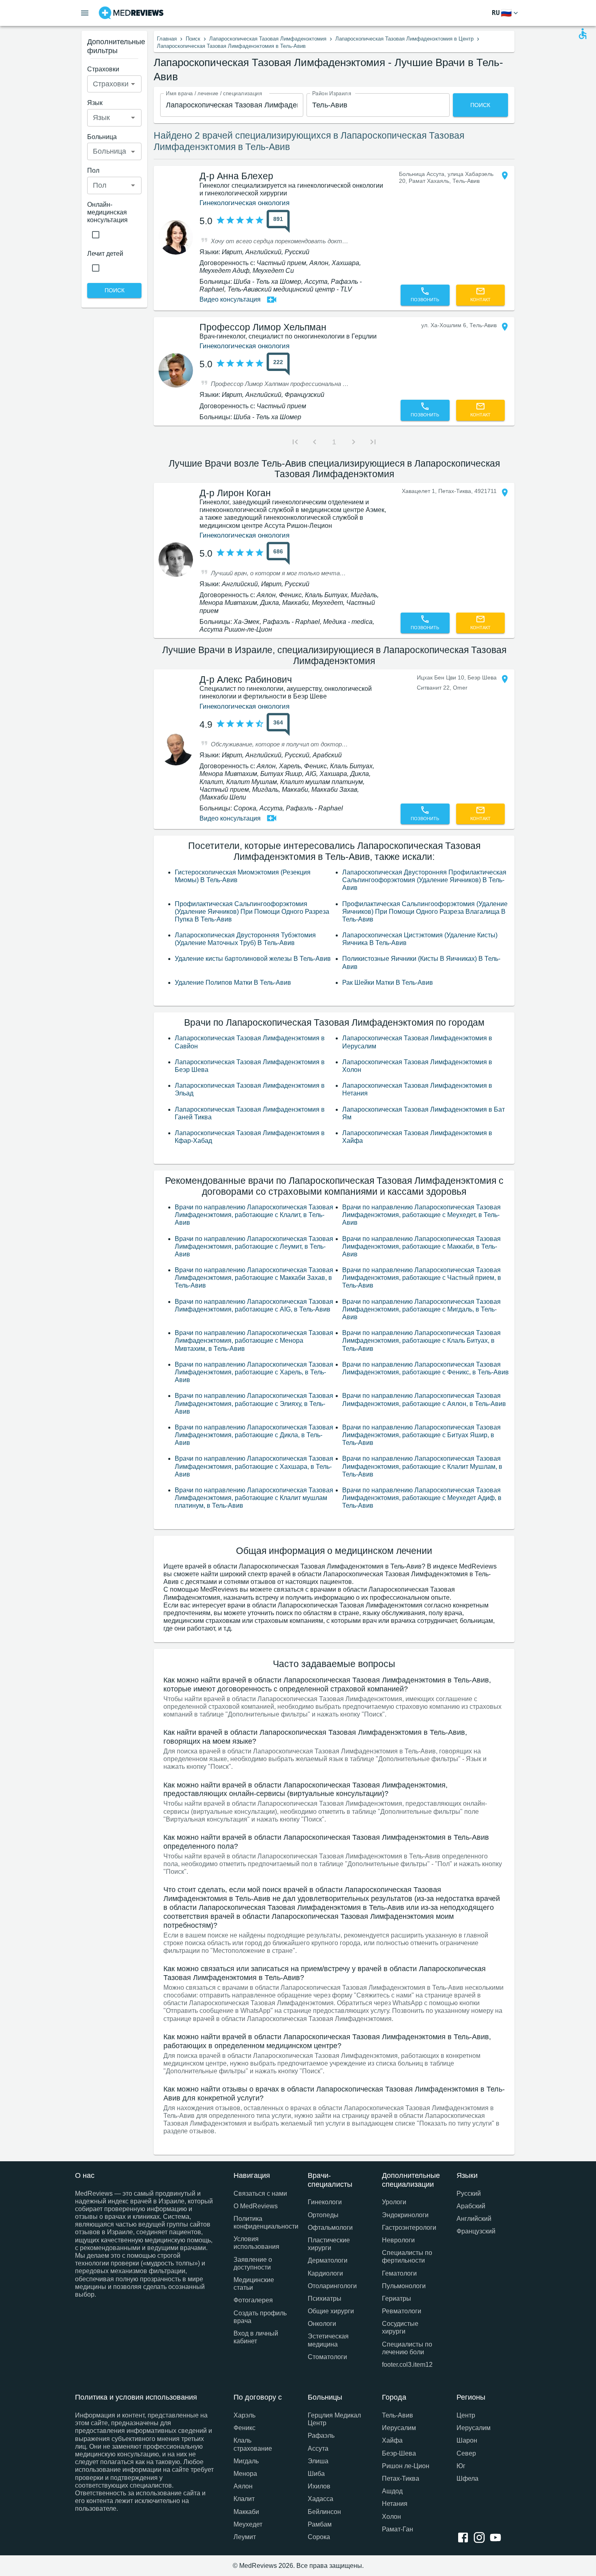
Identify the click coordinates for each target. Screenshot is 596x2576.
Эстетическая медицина (328, 2340)
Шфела (467, 2478)
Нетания (395, 2504)
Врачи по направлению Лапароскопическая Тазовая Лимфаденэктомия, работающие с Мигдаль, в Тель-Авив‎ (421, 1309)
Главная (167, 39)
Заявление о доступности (253, 2263)
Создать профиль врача (260, 2317)
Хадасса (321, 2499)
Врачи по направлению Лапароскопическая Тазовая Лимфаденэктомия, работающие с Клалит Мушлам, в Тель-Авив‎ (422, 1466)
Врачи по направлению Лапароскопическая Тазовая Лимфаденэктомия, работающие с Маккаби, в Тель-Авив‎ (421, 1246)
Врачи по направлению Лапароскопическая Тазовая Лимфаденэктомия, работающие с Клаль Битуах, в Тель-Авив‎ (421, 1341)
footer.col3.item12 (407, 2365)
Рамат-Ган (398, 2529)
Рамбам (320, 2524)
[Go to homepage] (131, 13)
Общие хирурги (331, 2311)
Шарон (467, 2440)
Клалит (244, 2499)
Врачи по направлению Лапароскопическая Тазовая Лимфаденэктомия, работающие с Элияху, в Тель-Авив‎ (254, 1403)
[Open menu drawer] (85, 13)
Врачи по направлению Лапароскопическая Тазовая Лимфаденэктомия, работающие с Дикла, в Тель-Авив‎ (254, 1435)
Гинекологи (325, 2202)
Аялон (243, 2486)
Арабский (471, 2206)
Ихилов (319, 2486)
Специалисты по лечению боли (407, 2348)
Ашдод (392, 2491)
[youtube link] (497, 2538)
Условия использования (256, 2243)
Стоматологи (327, 2357)
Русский (469, 2193)
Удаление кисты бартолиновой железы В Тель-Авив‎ (253, 959)
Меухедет (248, 2524)
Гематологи (399, 2273)
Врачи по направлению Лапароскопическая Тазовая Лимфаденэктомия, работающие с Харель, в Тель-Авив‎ (254, 1372)
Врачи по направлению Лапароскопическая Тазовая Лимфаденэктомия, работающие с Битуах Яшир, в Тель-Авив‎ (421, 1435)
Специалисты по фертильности (407, 2257)
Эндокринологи (405, 2215)
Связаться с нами (260, 2193)
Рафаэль (321, 2436)
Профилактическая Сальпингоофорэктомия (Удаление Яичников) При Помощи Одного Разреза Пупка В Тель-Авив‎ (252, 912)
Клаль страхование (253, 2444)
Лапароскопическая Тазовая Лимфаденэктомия (268, 39)
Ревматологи (402, 2311)
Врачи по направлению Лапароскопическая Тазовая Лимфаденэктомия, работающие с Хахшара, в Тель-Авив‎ (254, 1466)
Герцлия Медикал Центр (334, 2419)
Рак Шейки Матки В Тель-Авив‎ (388, 983)
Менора (245, 2474)
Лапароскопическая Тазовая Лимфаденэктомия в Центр (404, 39)
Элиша (318, 2461)
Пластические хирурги (329, 2244)
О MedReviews (256, 2206)
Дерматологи (328, 2260)
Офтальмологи (330, 2228)
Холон (391, 2517)
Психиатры (325, 2298)
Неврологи (398, 2240)
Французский (476, 2231)
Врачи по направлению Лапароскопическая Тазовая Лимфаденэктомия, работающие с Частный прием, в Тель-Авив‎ (422, 1278)
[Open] (133, 84)
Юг (461, 2466)
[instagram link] (481, 2538)
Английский (474, 2219)
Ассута (318, 2448)
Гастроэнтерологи (409, 2228)
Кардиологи (325, 2273)
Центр (466, 2415)
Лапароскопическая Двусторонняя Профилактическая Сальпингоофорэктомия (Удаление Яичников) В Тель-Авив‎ (424, 880)
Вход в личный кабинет (256, 2337)
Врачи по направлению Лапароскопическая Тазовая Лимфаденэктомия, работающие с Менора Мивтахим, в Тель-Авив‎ (254, 1341)
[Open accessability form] (583, 34)
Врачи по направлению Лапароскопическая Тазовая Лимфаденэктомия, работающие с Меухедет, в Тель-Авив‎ (421, 1215)
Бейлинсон (324, 2512)
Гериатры (397, 2298)
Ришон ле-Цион (406, 2466)
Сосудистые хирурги (400, 2327)
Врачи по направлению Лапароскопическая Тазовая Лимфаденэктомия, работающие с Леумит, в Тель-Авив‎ (254, 1246)
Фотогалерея (253, 2300)
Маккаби (246, 2512)
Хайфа (392, 2440)
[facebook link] (465, 2538)
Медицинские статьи (254, 2284)
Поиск (193, 39)
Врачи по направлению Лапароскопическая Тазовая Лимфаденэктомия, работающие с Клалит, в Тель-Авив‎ (254, 1215)
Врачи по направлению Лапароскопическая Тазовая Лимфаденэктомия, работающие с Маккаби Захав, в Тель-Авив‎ (254, 1278)
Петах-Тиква (401, 2478)
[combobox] (232, 105)
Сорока (319, 2537)
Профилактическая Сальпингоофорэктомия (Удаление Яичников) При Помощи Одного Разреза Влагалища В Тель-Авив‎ (425, 912)
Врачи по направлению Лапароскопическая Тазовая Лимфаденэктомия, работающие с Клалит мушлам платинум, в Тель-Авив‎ (254, 1498)
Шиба (316, 2474)
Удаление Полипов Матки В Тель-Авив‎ (233, 983)
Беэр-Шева (399, 2453)
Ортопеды (323, 2215)
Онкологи (322, 2324)
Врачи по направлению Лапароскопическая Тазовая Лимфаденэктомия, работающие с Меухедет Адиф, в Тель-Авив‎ (422, 1498)
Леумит (245, 2537)
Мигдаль (246, 2461)
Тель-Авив (398, 2415)
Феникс (244, 2428)
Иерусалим (399, 2428)
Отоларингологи (332, 2286)
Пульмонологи (404, 2286)
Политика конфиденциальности (261, 2222)
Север (466, 2453)
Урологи (394, 2202)
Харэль (244, 2415)
